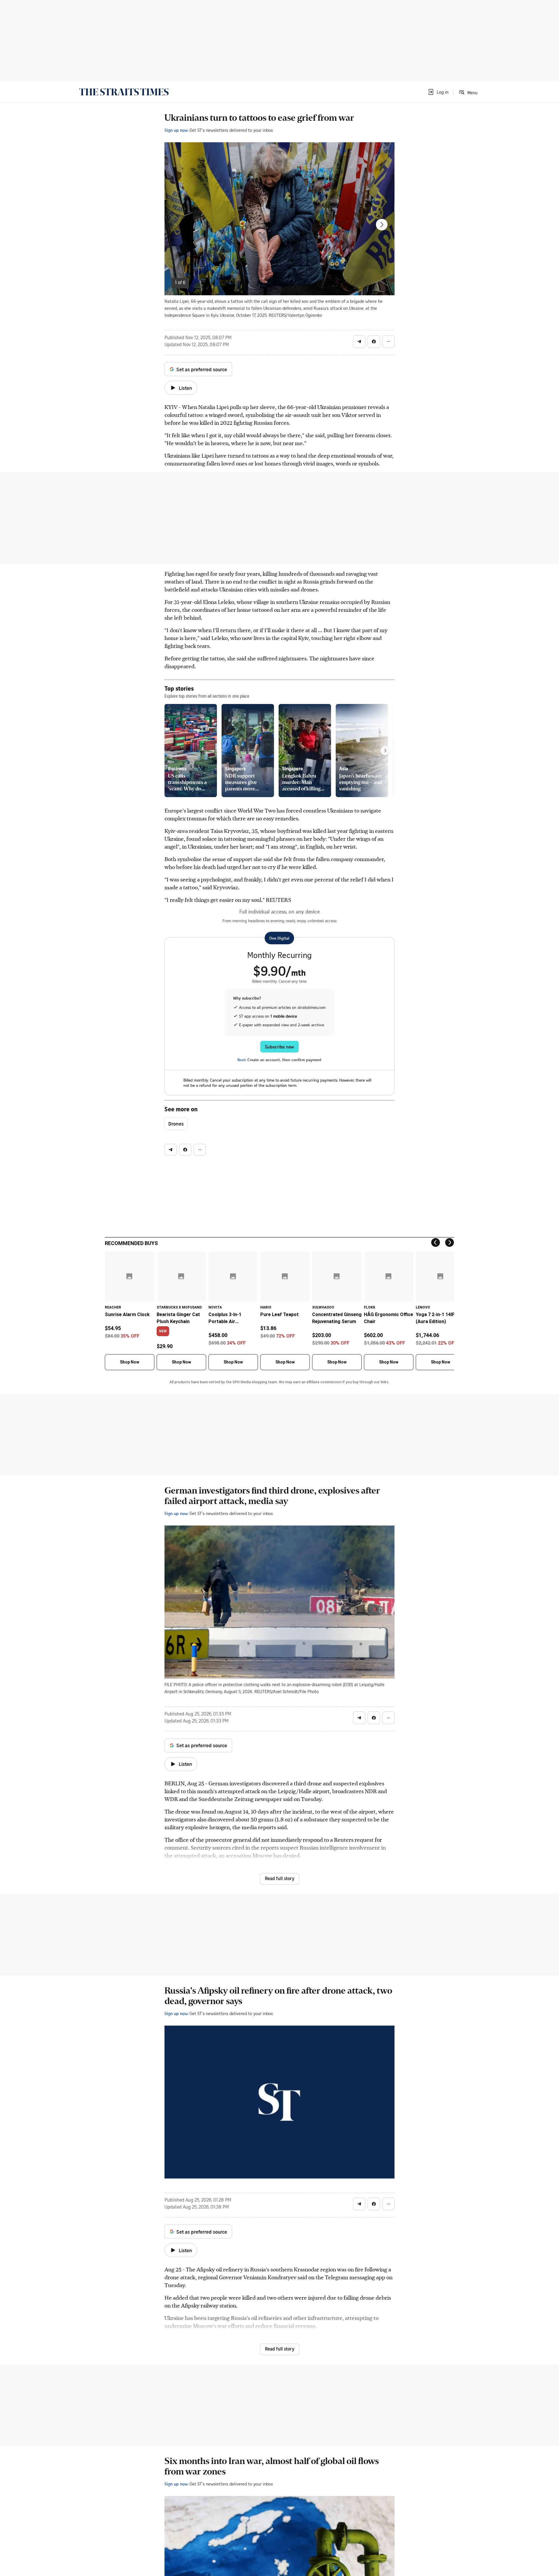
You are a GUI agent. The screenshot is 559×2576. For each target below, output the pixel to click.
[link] (124, 92)
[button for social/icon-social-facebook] (374, 342)
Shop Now (130, 1362)
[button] (438, 92)
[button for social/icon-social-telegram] (359, 342)
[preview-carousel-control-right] (385, 751)
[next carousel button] (382, 225)
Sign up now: (176, 130)
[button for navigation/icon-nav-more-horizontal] (388, 342)
